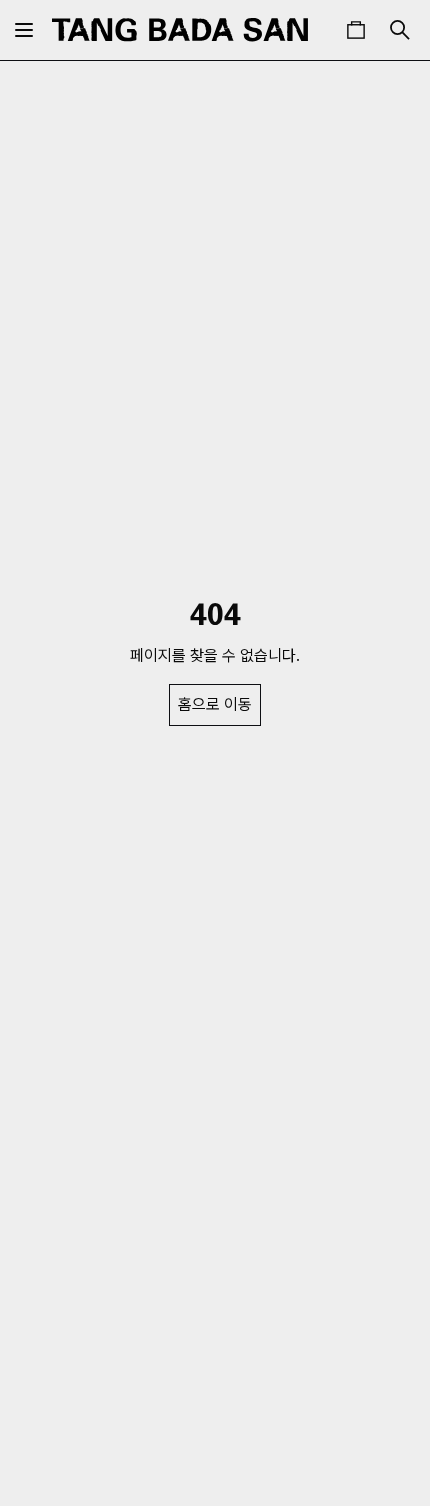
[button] (356, 30)
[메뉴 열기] (24, 30)
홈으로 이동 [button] (215, 704)
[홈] (180, 29)
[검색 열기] (400, 30)
